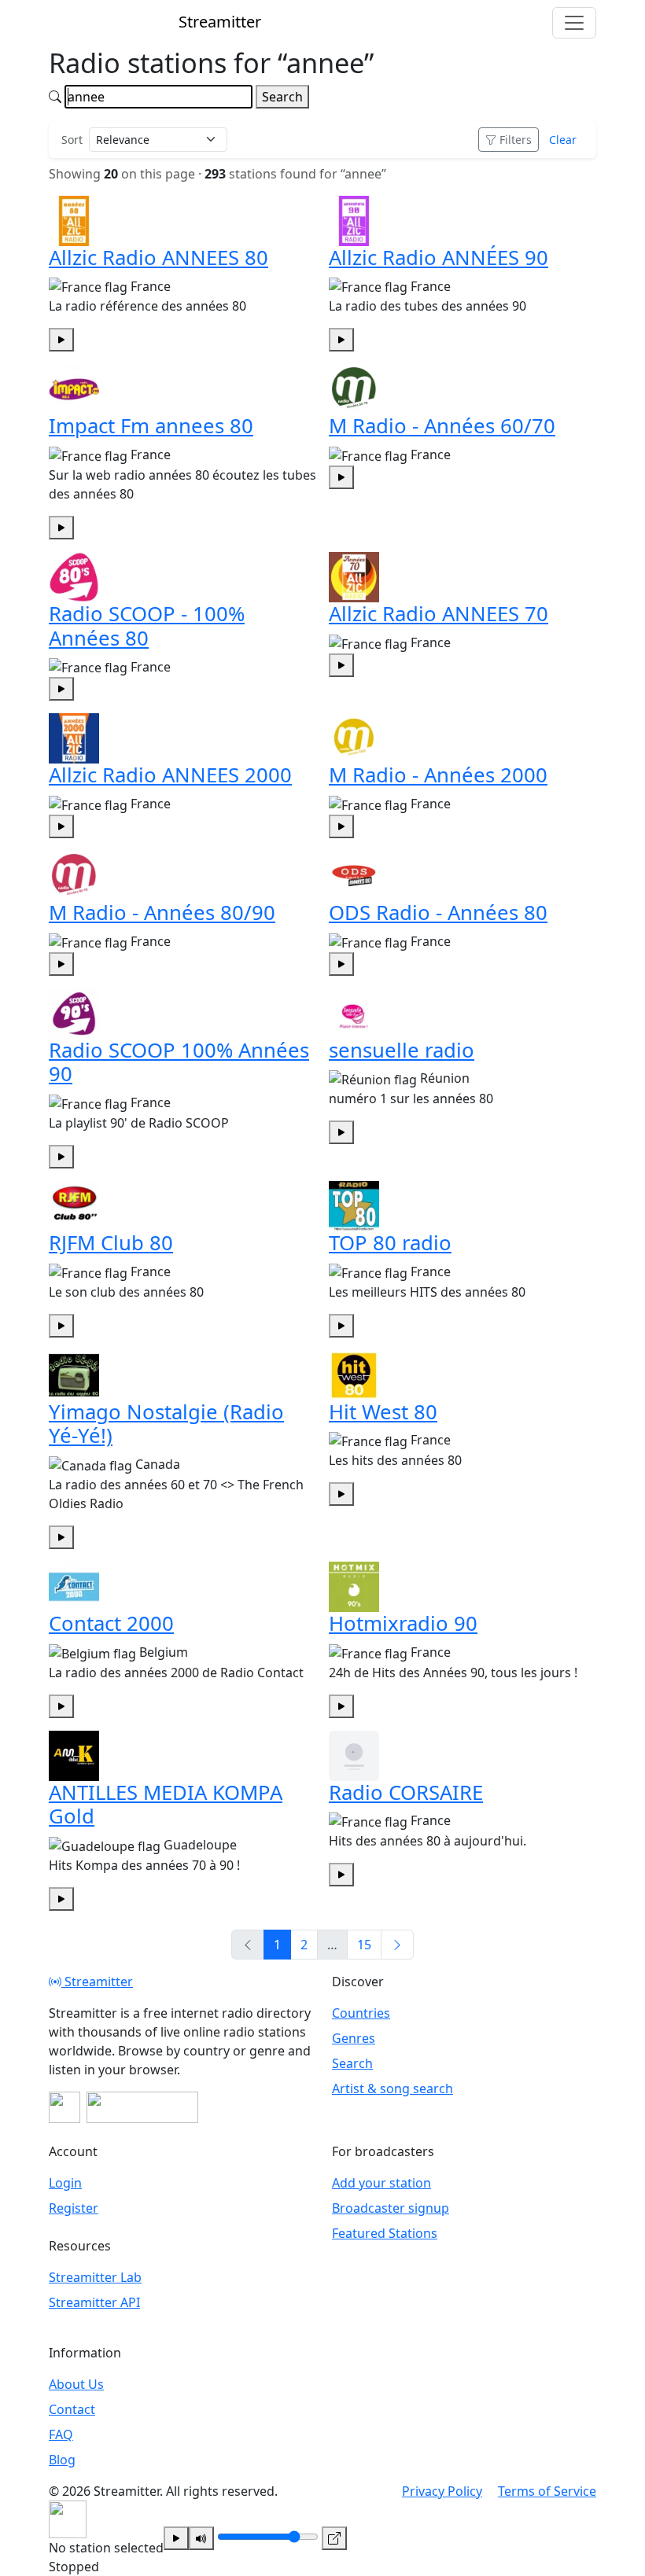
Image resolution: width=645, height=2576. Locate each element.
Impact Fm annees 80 (151, 426)
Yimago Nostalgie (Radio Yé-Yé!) (166, 1424)
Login (65, 2183)
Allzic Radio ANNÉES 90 (439, 258)
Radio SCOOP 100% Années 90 (179, 1062)
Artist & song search (393, 2088)
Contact (72, 2409)
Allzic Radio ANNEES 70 (439, 614)
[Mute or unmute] (201, 2538)
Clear (563, 140)
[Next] (397, 1945)
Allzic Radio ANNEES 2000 (170, 775)
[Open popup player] (334, 2538)
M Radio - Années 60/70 (442, 426)
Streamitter (97, 1982)
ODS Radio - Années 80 (438, 913)
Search (282, 97)
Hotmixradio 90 (403, 1623)
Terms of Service (547, 2491)
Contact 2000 (111, 1623)
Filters (516, 140)
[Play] (176, 2538)
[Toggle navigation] (574, 23)
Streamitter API (94, 2302)
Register (74, 2208)
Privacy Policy (442, 2491)
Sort (72, 140)
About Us (76, 2384)
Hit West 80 (383, 1412)
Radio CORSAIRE (406, 1792)
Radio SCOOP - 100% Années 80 (147, 626)
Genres (354, 2038)
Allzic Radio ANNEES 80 (158, 258)
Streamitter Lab (95, 2277)
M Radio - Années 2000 (438, 775)
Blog (62, 2460)
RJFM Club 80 (111, 1243)
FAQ (61, 2434)
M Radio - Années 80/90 (162, 913)
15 (364, 1945)
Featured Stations (385, 2233)
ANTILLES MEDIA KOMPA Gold (166, 1805)
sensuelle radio (402, 1050)
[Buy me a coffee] (142, 2107)
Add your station (381, 2183)
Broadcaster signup (391, 2208)
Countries (361, 2013)
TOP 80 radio (390, 1243)
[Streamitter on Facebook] (64, 2107)
